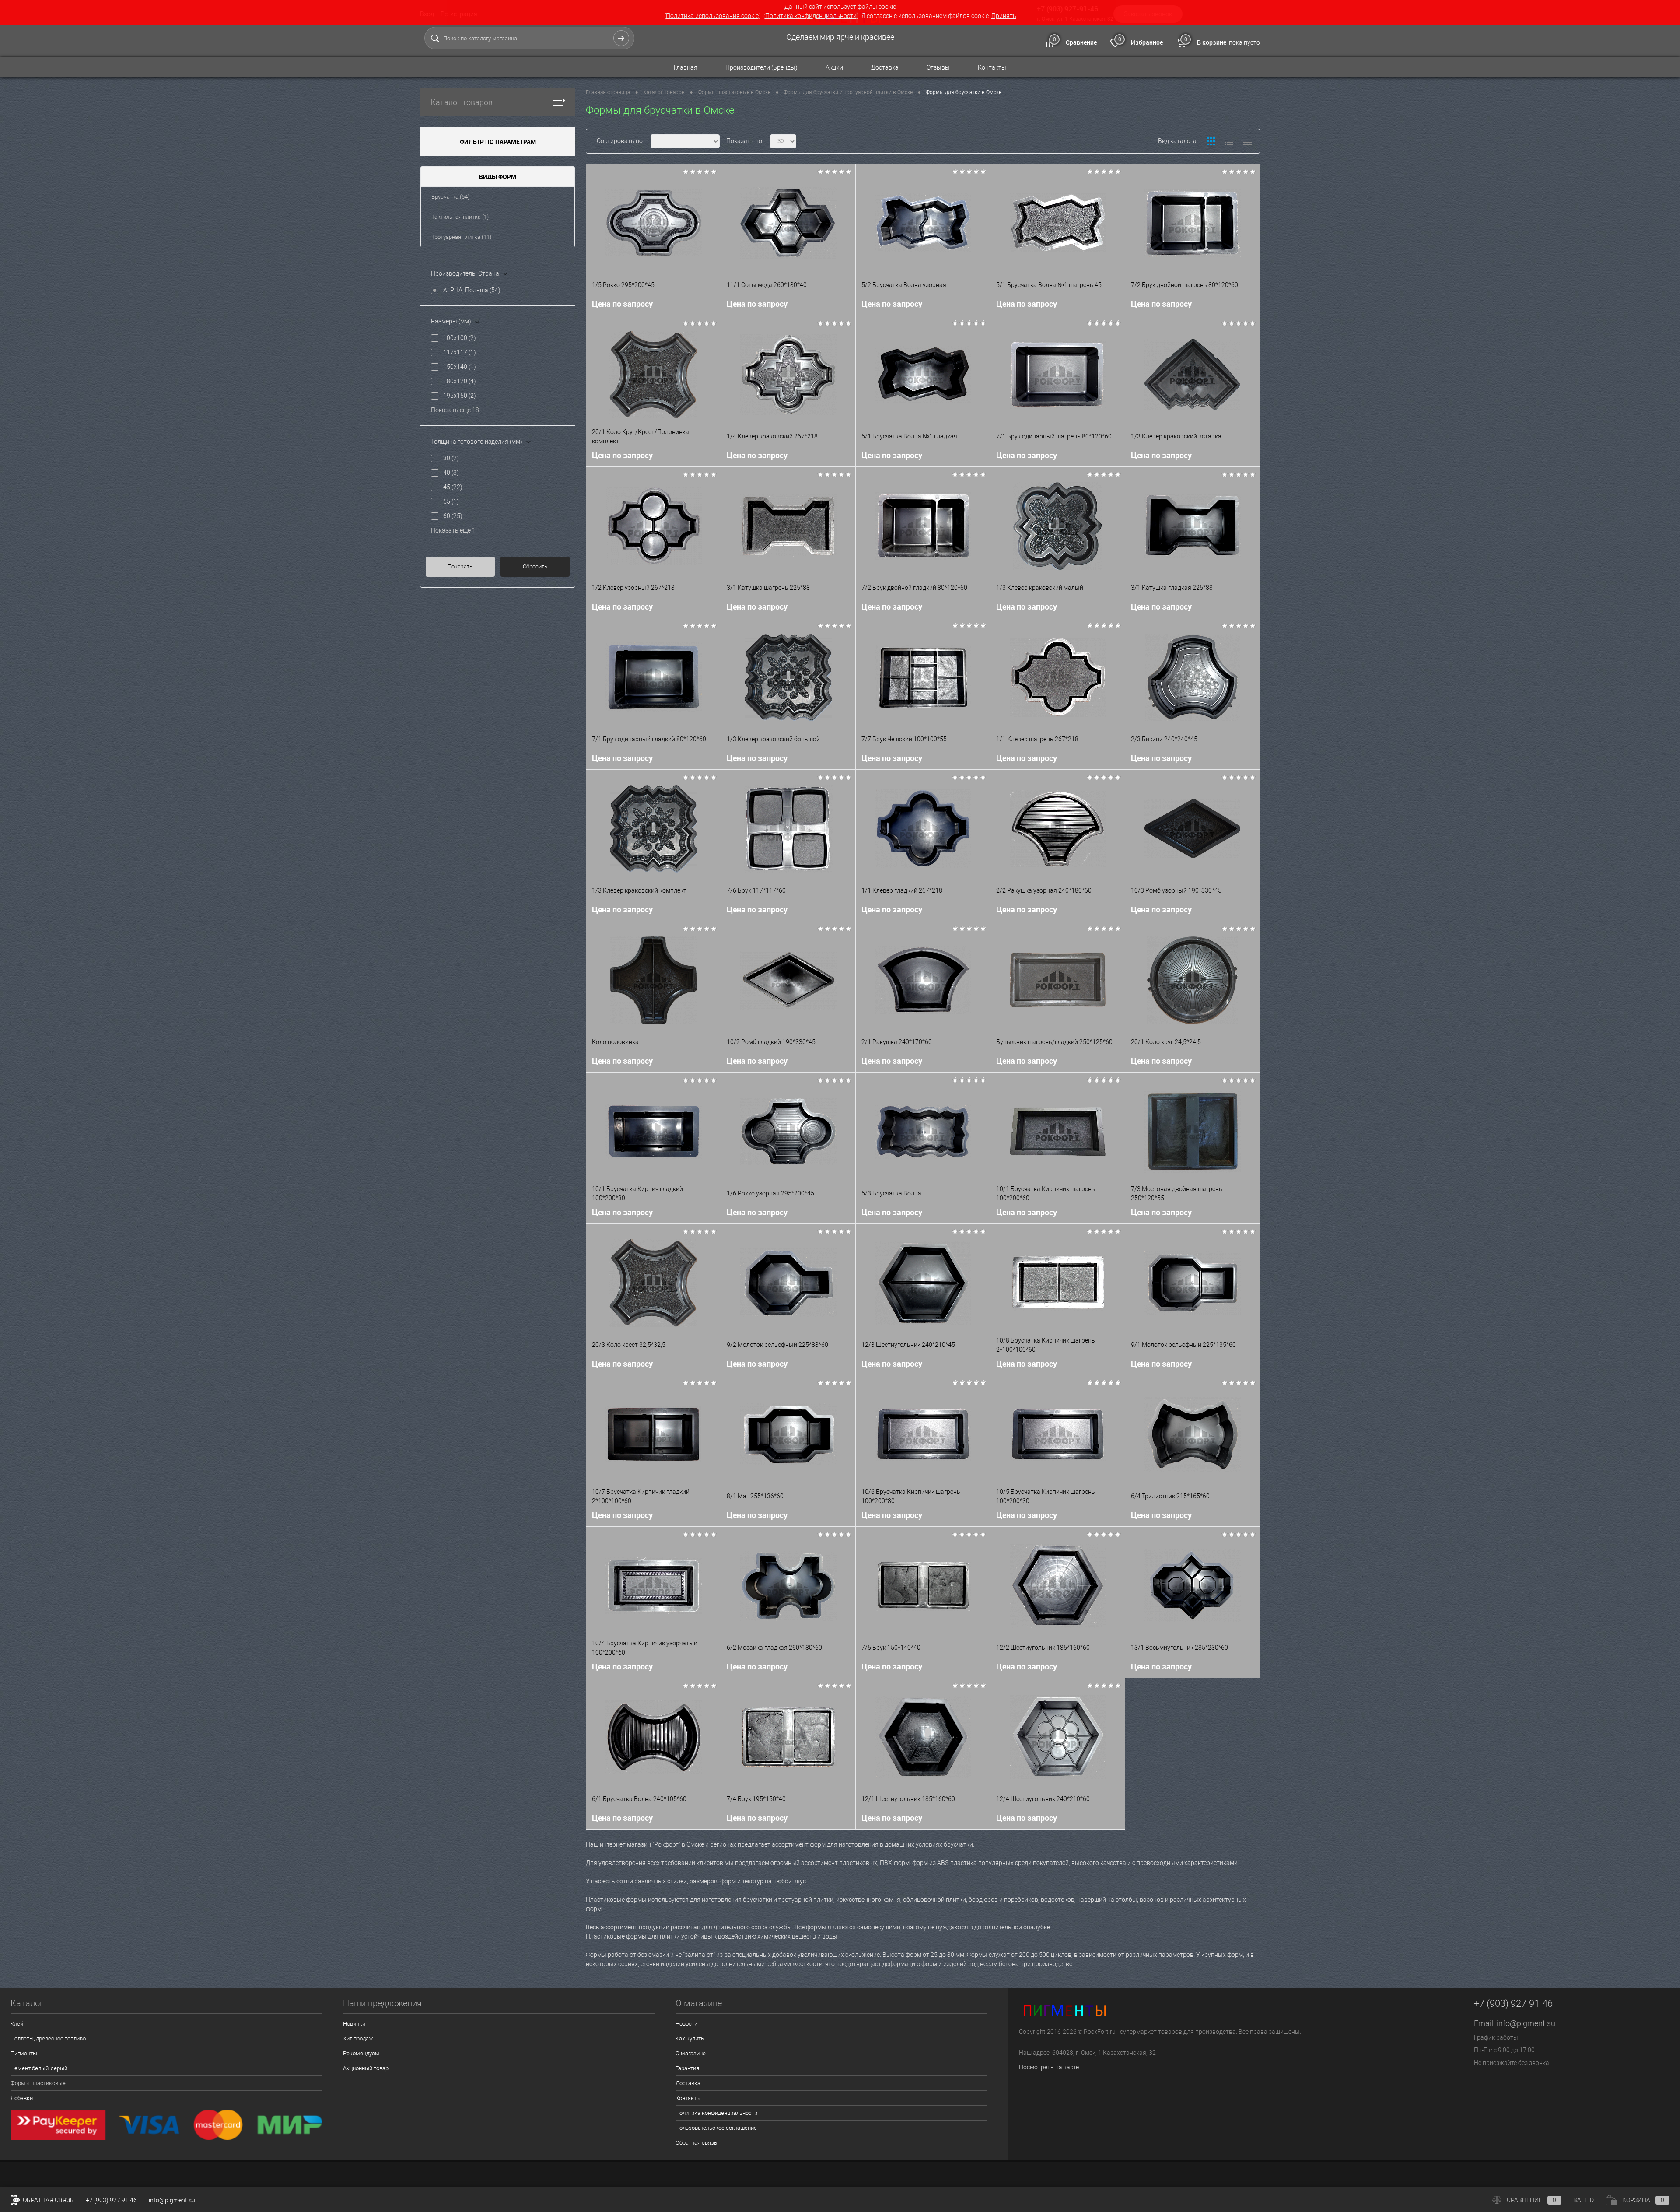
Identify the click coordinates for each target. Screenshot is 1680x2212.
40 (451, 473)
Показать (460, 566)
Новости (686, 2024)
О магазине (691, 2053)
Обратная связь (696, 2143)
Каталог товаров (462, 102)
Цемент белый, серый (39, 2068)
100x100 (460, 338)
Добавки (22, 2098)
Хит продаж (358, 2038)
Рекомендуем (361, 2053)
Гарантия (687, 2068)
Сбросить (535, 566)
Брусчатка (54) (450, 197)
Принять (1004, 16)
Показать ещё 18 (455, 410)
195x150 (460, 396)
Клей (17, 2024)
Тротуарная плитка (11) (461, 237)
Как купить (690, 2038)
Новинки (354, 2024)
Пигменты (24, 2053)
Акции (834, 67)
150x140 (460, 367)
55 (451, 501)
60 (453, 516)
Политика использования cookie (712, 16)
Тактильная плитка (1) (460, 217)
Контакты (992, 67)
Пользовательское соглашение (716, 2128)
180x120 (460, 381)
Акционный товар (366, 2068)
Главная (686, 67)
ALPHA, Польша (472, 290)
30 (451, 458)
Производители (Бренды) (761, 67)
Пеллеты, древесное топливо (48, 2038)
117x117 (460, 352)
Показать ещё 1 (453, 530)
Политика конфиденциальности (811, 16)
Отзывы (938, 67)
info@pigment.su (1526, 2023)
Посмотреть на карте (1049, 2067)
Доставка (885, 67)
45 (453, 487)
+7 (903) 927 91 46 (111, 2200)
